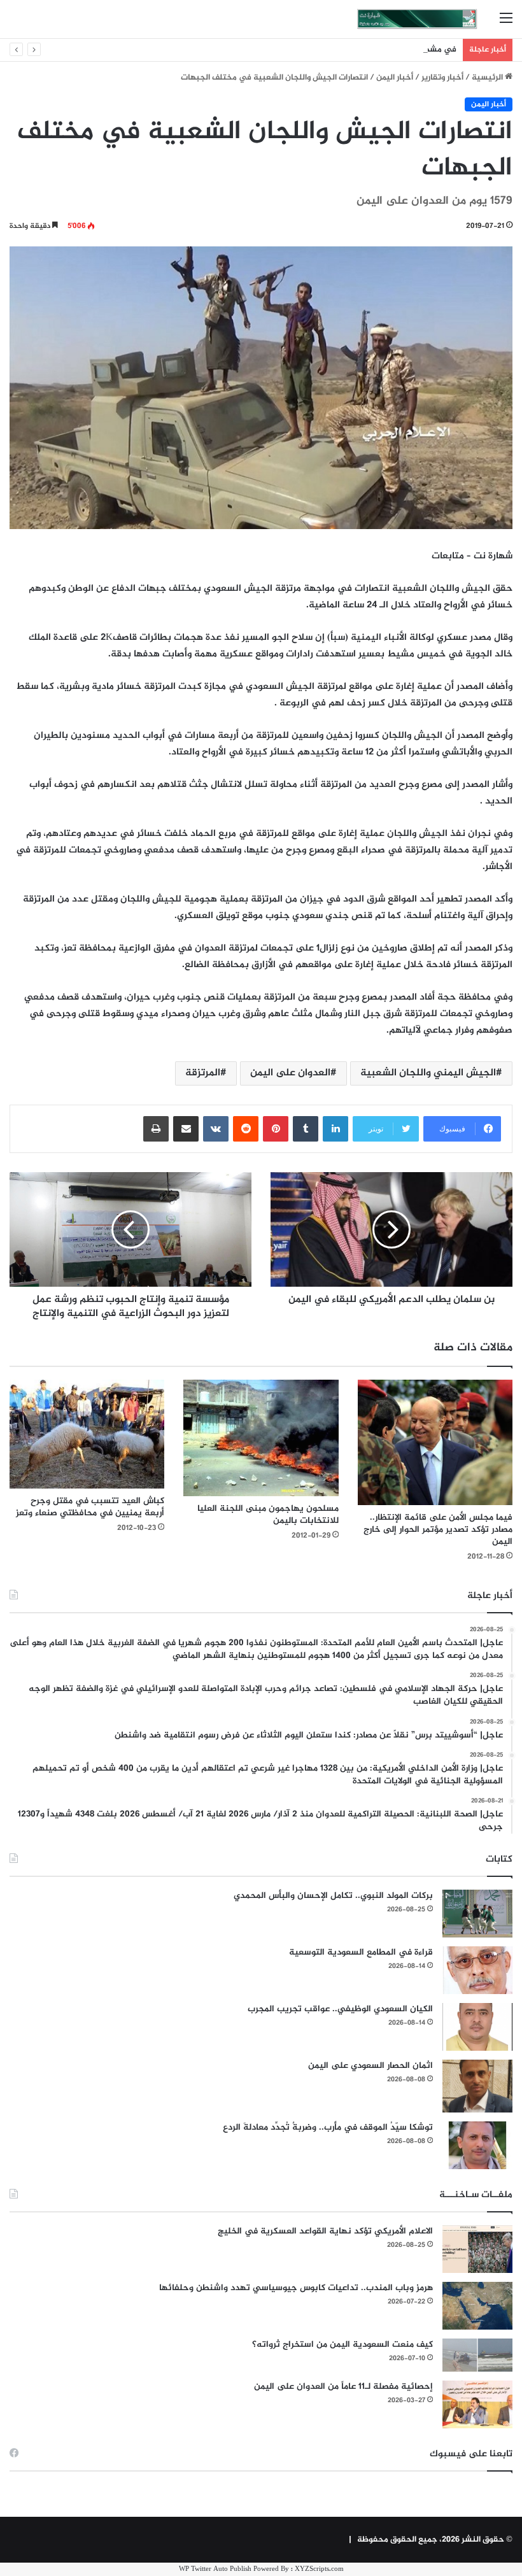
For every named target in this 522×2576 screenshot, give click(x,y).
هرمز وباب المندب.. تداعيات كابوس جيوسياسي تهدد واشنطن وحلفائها (296, 2288)
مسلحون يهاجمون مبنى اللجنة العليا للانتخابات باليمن (268, 1515)
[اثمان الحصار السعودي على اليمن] (477, 2086)
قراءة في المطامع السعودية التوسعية (361, 1952)
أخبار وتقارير (442, 78)
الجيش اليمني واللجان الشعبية (428, 1073)
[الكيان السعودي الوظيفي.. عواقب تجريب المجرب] (477, 2027)
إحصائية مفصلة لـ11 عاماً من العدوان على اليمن (343, 2387)
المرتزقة (203, 1073)
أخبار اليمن (395, 78)
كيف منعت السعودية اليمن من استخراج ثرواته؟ (342, 2345)
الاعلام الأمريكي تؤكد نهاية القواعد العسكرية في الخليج (325, 2231)
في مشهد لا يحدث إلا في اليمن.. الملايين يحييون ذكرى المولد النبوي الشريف (322, 50)
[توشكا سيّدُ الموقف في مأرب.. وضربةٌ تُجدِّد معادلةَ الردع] (477, 2145)
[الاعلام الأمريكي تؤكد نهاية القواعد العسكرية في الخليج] (477, 2249)
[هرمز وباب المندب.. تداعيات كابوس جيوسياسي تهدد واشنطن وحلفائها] (477, 2306)
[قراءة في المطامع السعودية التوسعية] (477, 1970)
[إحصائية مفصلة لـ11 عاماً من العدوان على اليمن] (477, 2404)
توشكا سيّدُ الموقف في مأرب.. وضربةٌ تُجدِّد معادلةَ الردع (328, 2127)
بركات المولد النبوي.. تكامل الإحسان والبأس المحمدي (333, 1896)
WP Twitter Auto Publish (215, 2569)
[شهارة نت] (417, 19)
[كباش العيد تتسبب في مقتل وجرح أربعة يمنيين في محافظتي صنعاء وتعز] (87, 1434)
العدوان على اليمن (290, 1073)
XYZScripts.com (319, 2569)
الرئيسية (488, 78)
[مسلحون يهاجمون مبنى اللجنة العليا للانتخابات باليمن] (261, 1438)
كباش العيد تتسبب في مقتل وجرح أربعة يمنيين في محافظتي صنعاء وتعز (90, 1507)
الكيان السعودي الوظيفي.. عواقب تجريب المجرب (340, 2009)
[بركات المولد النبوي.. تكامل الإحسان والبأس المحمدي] (477, 1914)
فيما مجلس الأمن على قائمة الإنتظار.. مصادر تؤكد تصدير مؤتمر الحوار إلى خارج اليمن (438, 1530)
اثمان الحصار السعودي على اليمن (370, 2066)
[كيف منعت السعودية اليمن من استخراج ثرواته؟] (477, 2355)
